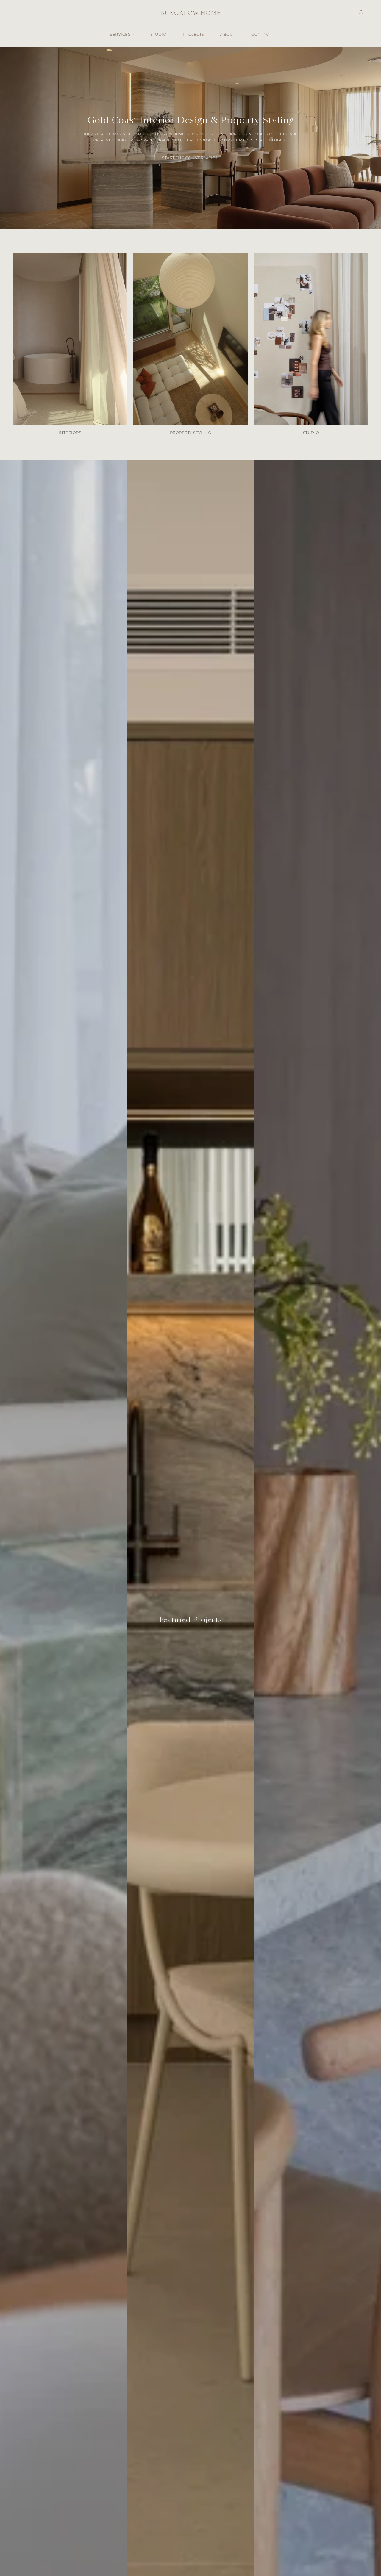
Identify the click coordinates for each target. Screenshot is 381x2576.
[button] (122, 35)
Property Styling (190, 433)
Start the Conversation (190, 158)
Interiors (70, 433)
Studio (311, 433)
